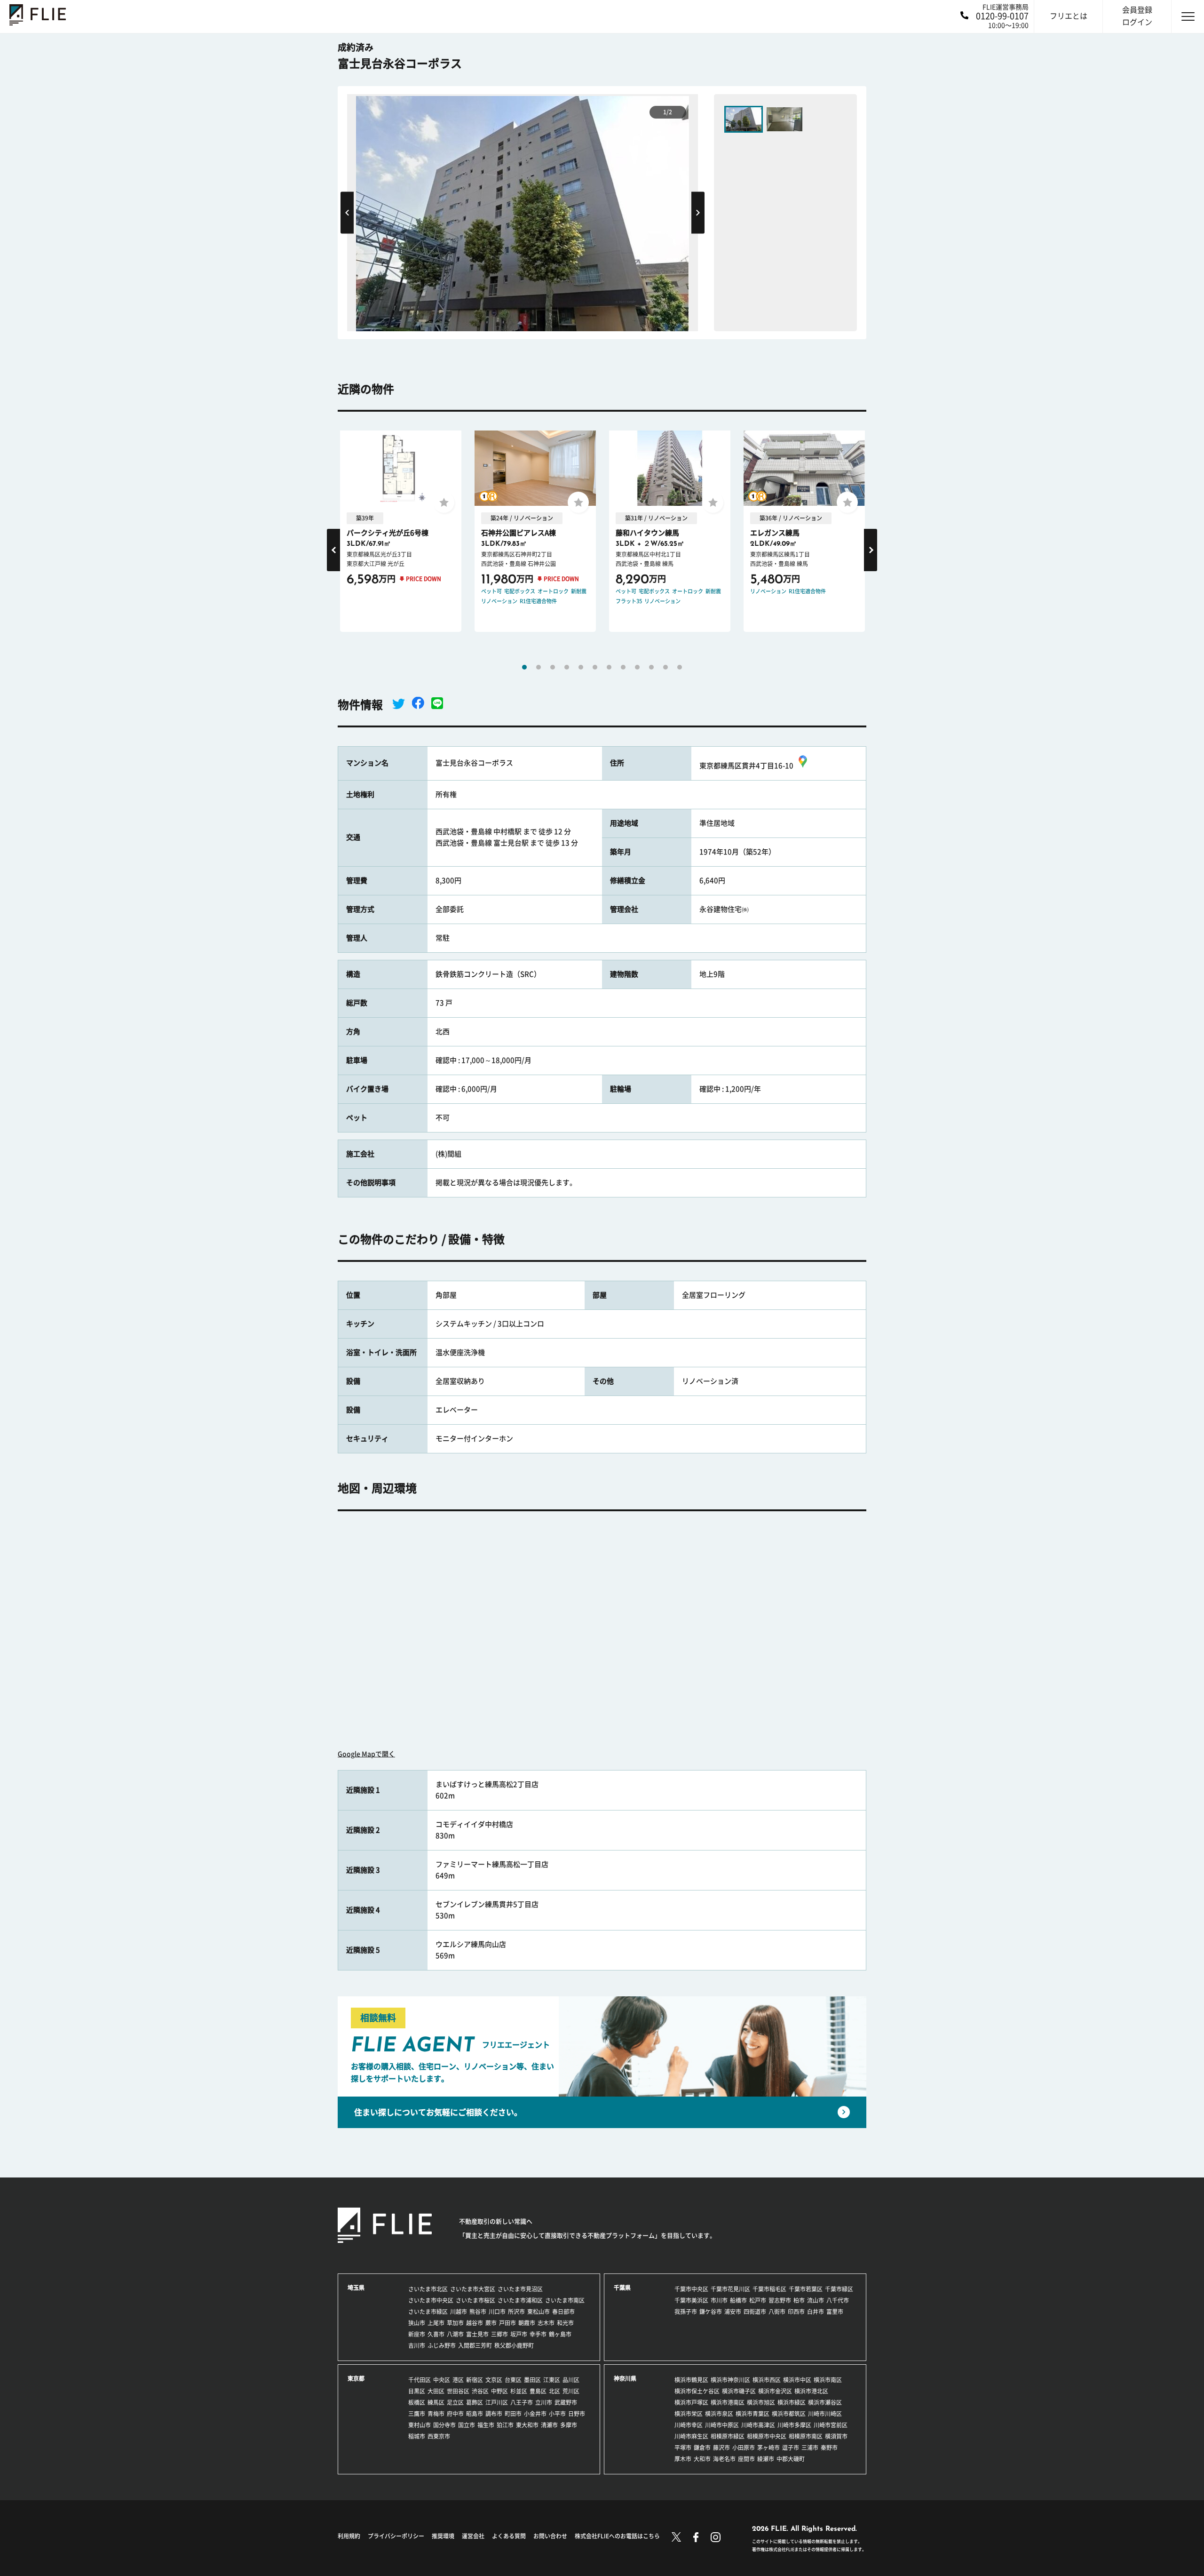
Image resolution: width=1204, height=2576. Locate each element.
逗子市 (791, 2448)
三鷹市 (417, 2414)
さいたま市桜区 (475, 2300)
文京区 (494, 2380)
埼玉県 (356, 2288)
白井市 (816, 2312)
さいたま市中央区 (431, 2300)
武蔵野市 (566, 2402)
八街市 (777, 2312)
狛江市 (505, 2425)
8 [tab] (623, 667)
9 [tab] (637, 667)
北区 (554, 2391)
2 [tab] (539, 667)
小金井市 (535, 2414)
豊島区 (538, 2391)
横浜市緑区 (792, 2402)
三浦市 (810, 2448)
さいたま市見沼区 (520, 2289)
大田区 (436, 2391)
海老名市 (724, 2459)
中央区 (442, 2380)
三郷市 (499, 2334)
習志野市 (780, 2300)
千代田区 (420, 2380)
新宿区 (475, 2380)
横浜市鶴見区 (691, 2380)
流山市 (816, 2300)
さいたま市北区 (428, 2289)
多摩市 (569, 2425)
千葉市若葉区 (806, 2289)
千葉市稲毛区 (769, 2289)
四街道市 (755, 2312)
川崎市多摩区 (794, 2425)
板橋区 (417, 2402)
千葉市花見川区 (730, 2289)
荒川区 (571, 2391)
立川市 (544, 2402)
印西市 (796, 2312)
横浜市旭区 (761, 2402)
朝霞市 (527, 2323)
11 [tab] (665, 667)
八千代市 (838, 2300)
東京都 (356, 2378)
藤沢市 (721, 2448)
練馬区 (436, 2402)
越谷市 (475, 2323)
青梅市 (436, 2414)
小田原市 (744, 2448)
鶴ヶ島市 (560, 2334)
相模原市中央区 (767, 2436)
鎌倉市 (702, 2448)
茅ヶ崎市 (768, 2448)
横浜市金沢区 (775, 2391)
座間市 (746, 2459)
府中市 (455, 2414)
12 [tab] (680, 667)
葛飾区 (475, 2402)
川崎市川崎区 (825, 2414)
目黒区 (417, 2391)
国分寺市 (444, 2425)
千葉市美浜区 (691, 2300)
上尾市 (436, 2323)
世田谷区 (458, 2391)
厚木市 (683, 2459)
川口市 (497, 2312)
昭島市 (475, 2414)
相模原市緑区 (728, 2436)
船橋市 (738, 2300)
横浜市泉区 (719, 2414)
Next (698, 212)
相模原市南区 (806, 2436)
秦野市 (829, 2448)
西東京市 (439, 2436)
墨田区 (532, 2380)
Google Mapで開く (366, 1754)
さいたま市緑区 (428, 2312)
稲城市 (417, 2436)
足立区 (455, 2402)
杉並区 (519, 2391)
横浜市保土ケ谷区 (697, 2391)
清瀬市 (549, 2425)
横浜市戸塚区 (691, 2402)
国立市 (467, 2425)
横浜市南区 (828, 2380)
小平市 (557, 2414)
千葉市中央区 (691, 2289)
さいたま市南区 (565, 2300)
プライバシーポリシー (396, 2536)
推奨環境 (443, 2536)
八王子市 (522, 2402)
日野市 (577, 2414)
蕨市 (491, 2323)
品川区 (571, 2380)
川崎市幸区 (689, 2425)
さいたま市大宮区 (473, 2289)
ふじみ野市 (442, 2345)
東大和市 (527, 2425)
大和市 (702, 2459)
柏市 (799, 2300)
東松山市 (539, 2312)
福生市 (486, 2425)
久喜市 (436, 2334)
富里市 (835, 2312)
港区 (458, 2380)
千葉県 (622, 2288)
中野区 (499, 2391)
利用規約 (349, 2536)
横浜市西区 (767, 2380)
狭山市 (417, 2323)
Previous (347, 212)
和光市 (565, 2323)
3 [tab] (553, 667)
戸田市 (507, 2323)
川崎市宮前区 (831, 2425)
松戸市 (758, 2300)
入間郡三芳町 (475, 2345)
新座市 (417, 2334)
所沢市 (516, 2312)
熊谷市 (478, 2312)
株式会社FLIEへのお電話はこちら (617, 2536)
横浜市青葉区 (752, 2414)
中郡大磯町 (791, 2459)
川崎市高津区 (758, 2425)
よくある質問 (509, 2536)
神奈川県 (625, 2378)
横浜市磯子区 (739, 2391)
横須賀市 (836, 2436)
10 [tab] (651, 667)
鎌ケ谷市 (711, 2312)
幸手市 (538, 2334)
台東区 (513, 2380)
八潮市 (455, 2334)
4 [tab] (567, 667)
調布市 (494, 2414)
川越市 (459, 2312)
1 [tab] (524, 667)
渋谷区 (480, 2391)
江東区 (552, 2380)
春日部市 (563, 2312)
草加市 (455, 2323)
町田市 (513, 2414)
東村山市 (420, 2425)
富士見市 (477, 2334)
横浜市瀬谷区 (825, 2402)
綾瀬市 (766, 2459)
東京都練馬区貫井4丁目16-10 (746, 766)
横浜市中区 (797, 2380)
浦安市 (733, 2312)
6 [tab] (595, 667)
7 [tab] (609, 667)
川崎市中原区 (722, 2425)
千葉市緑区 (839, 2289)
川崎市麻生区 (691, 2436)
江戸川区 (497, 2402)
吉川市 (417, 2345)
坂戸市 (519, 2334)
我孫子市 (686, 2312)
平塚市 (683, 2448)
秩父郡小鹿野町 (514, 2345)
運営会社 (473, 2536)
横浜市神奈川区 (730, 2380)
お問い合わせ (550, 2536)
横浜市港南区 (728, 2402)
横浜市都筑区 (789, 2414)
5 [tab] (581, 667)
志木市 (546, 2323)
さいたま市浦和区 (520, 2300)
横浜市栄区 (689, 2414)
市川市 (719, 2300)
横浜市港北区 (811, 2391)
